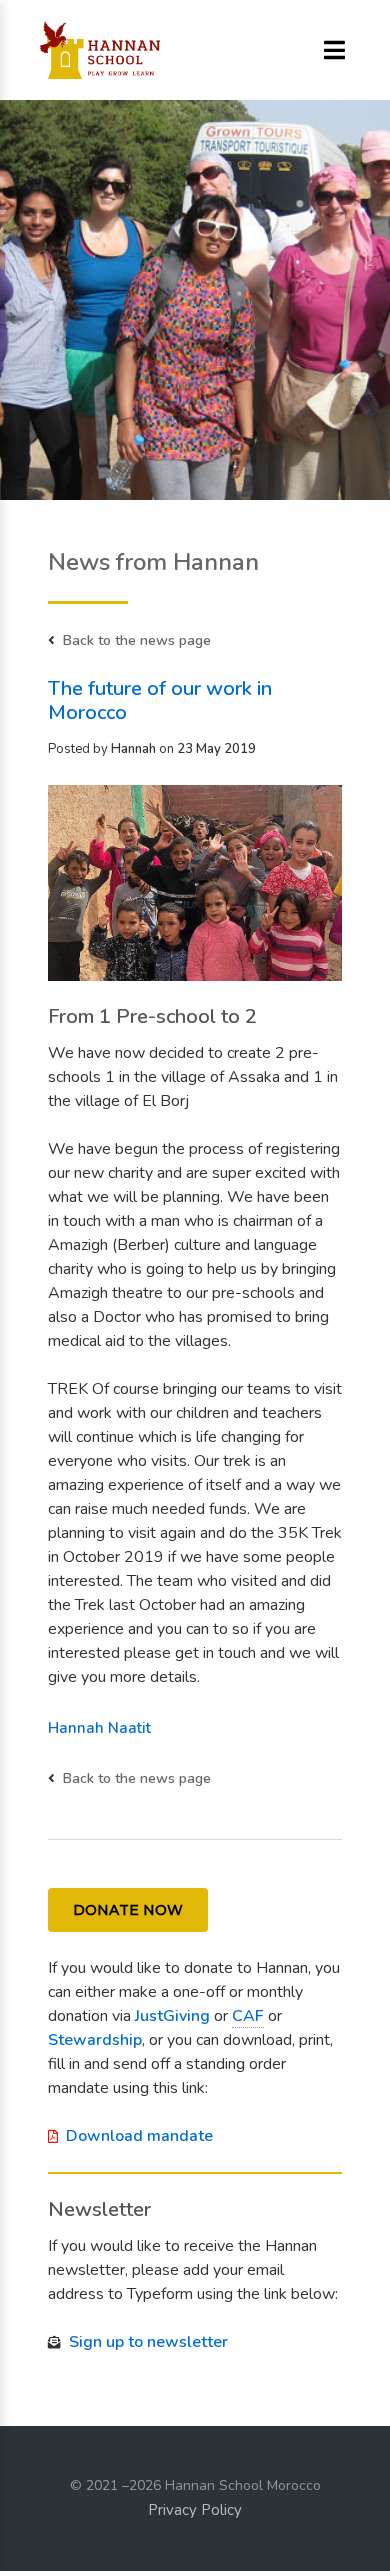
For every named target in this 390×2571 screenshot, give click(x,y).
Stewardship (95, 2040)
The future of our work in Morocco (160, 700)
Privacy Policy (195, 2510)
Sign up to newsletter (148, 2342)
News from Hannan (153, 562)
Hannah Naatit (99, 1728)
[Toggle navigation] (334, 50)
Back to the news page (137, 640)
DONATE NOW (128, 1910)
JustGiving (172, 2016)
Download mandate (139, 2136)
